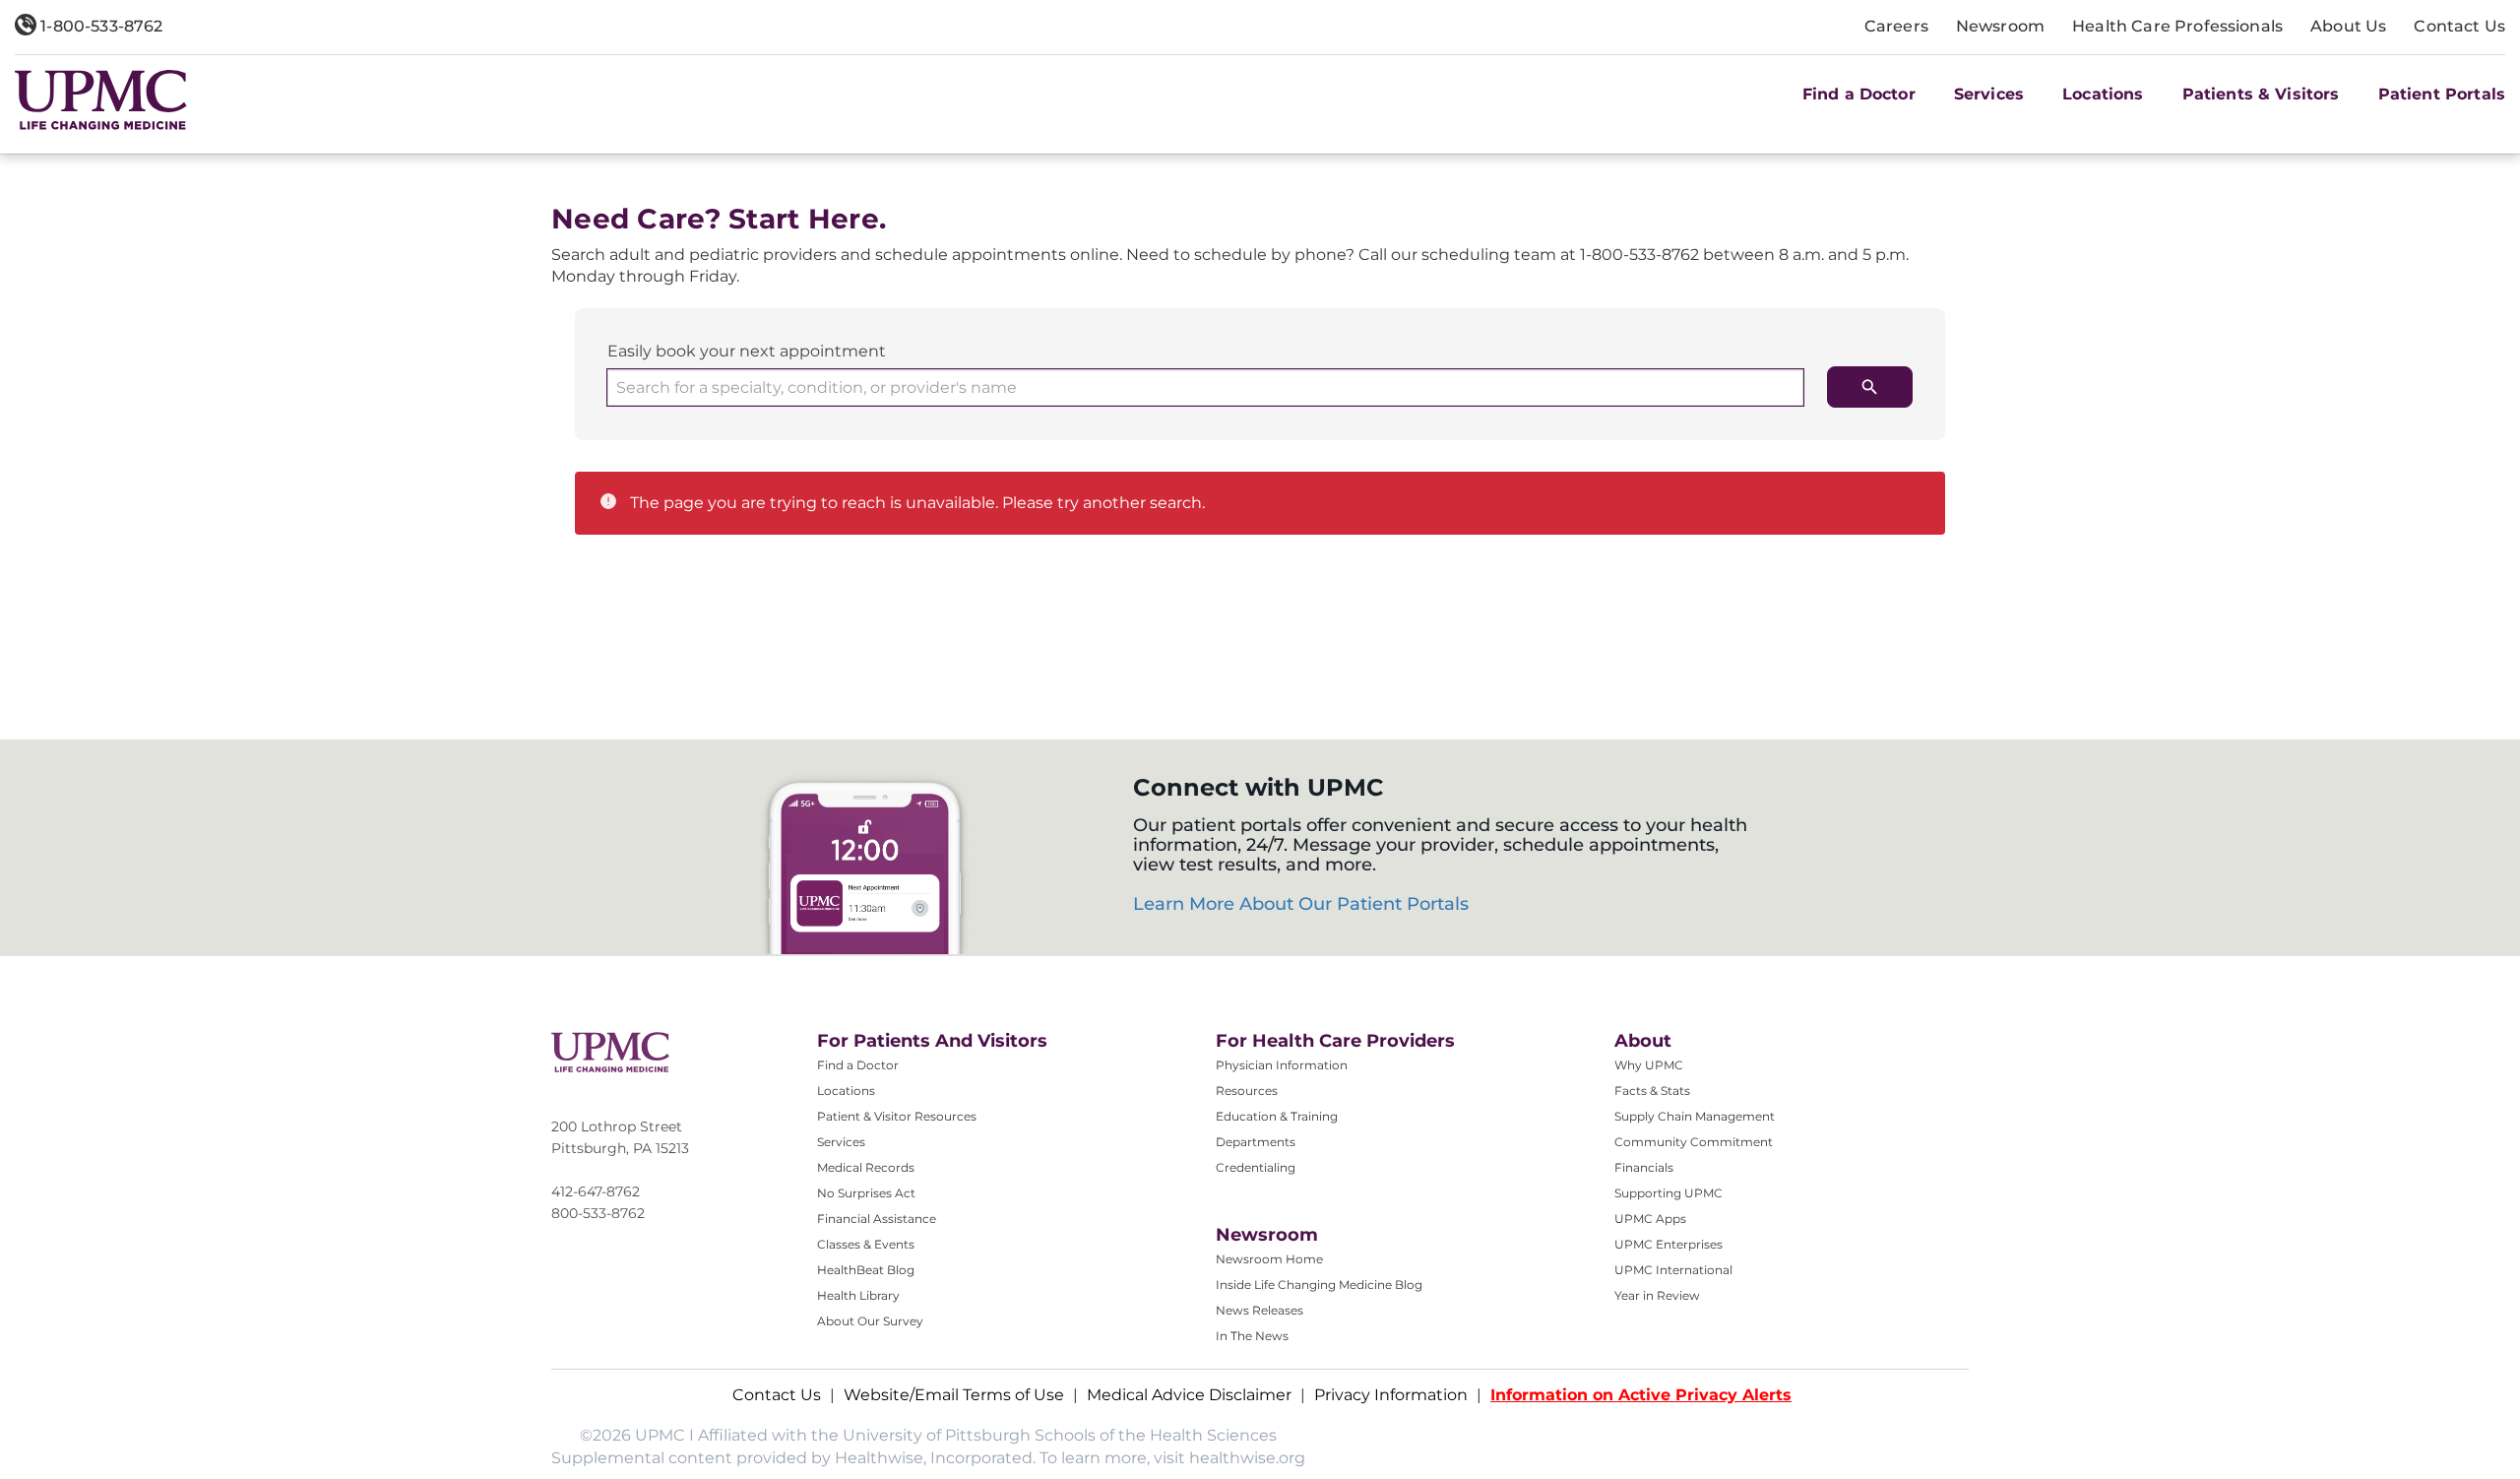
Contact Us (2459, 26)
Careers (1896, 26)
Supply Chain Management (1695, 1116)
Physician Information (1282, 1065)
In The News (1252, 1336)
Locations (846, 1091)
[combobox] (1205, 387)
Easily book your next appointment (747, 351)
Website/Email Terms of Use (954, 1395)
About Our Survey (870, 1321)
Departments (1256, 1142)
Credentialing (1256, 1167)
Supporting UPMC (1669, 1193)
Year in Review (1657, 1295)
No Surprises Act (866, 1193)
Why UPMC (1649, 1065)
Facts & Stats (1652, 1091)
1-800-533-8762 (99, 26)
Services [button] (1989, 94)
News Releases (1260, 1310)
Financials (1644, 1167)
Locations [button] (2103, 94)
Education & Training (1277, 1116)
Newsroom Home (1269, 1259)
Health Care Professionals (2177, 26)
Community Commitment (1694, 1142)
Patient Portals (2442, 94)
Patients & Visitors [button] (2261, 94)
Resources (1247, 1091)
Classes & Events (866, 1244)
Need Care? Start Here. (719, 219)
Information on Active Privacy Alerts (1641, 1395)
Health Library (858, 1295)
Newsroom (2000, 26)
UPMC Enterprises (1669, 1244)
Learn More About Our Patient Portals (1301, 904)
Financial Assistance (877, 1219)
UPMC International (1673, 1270)
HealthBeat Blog (866, 1270)
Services (841, 1142)
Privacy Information (1391, 1395)
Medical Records (866, 1167)
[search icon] (1870, 387)
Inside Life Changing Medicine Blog (1319, 1285)
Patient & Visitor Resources (897, 1116)
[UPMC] (101, 99)
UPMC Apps (1650, 1219)
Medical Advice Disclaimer (1189, 1395)
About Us (2348, 26)
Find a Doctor (1859, 94)
